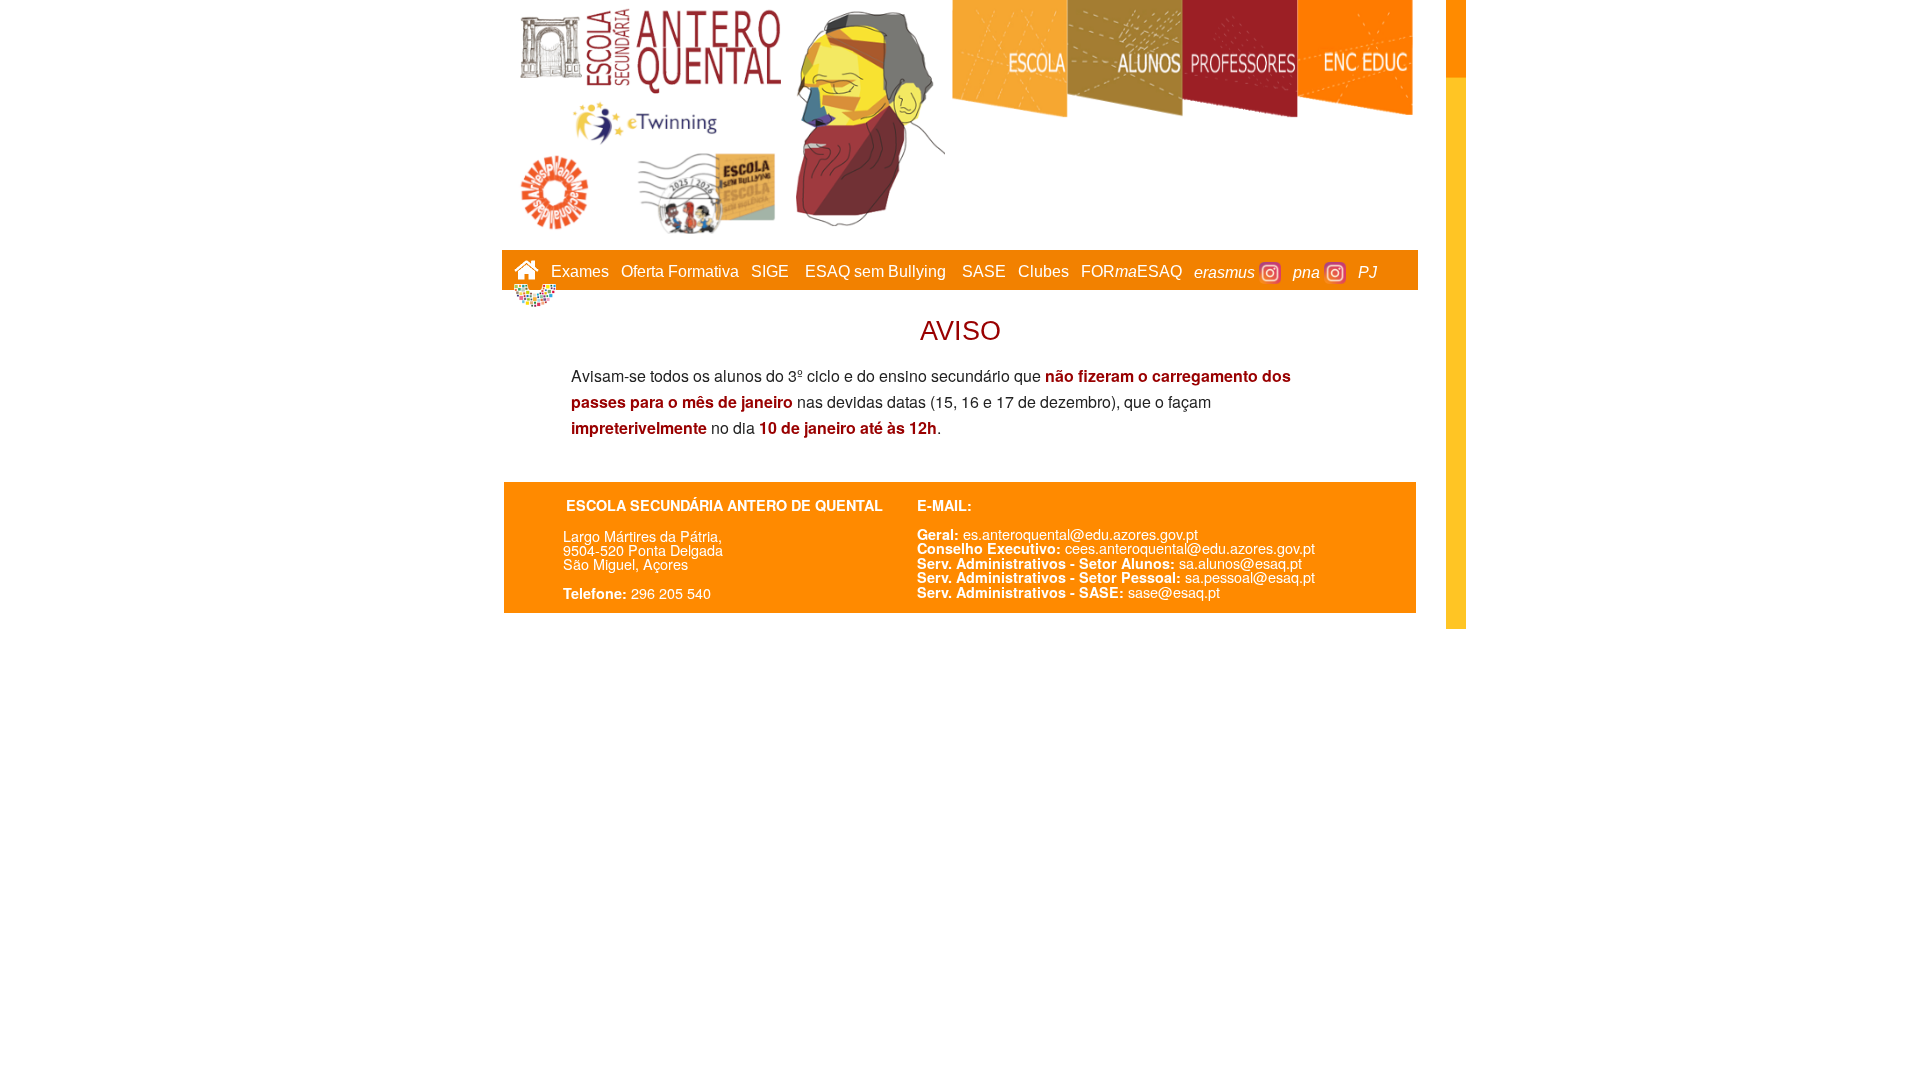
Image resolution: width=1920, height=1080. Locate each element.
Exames (580, 272)
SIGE (770, 272)
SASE (984, 272)
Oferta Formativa (680, 272)
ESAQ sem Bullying (875, 272)
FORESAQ (1131, 272)
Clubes (1043, 272)
